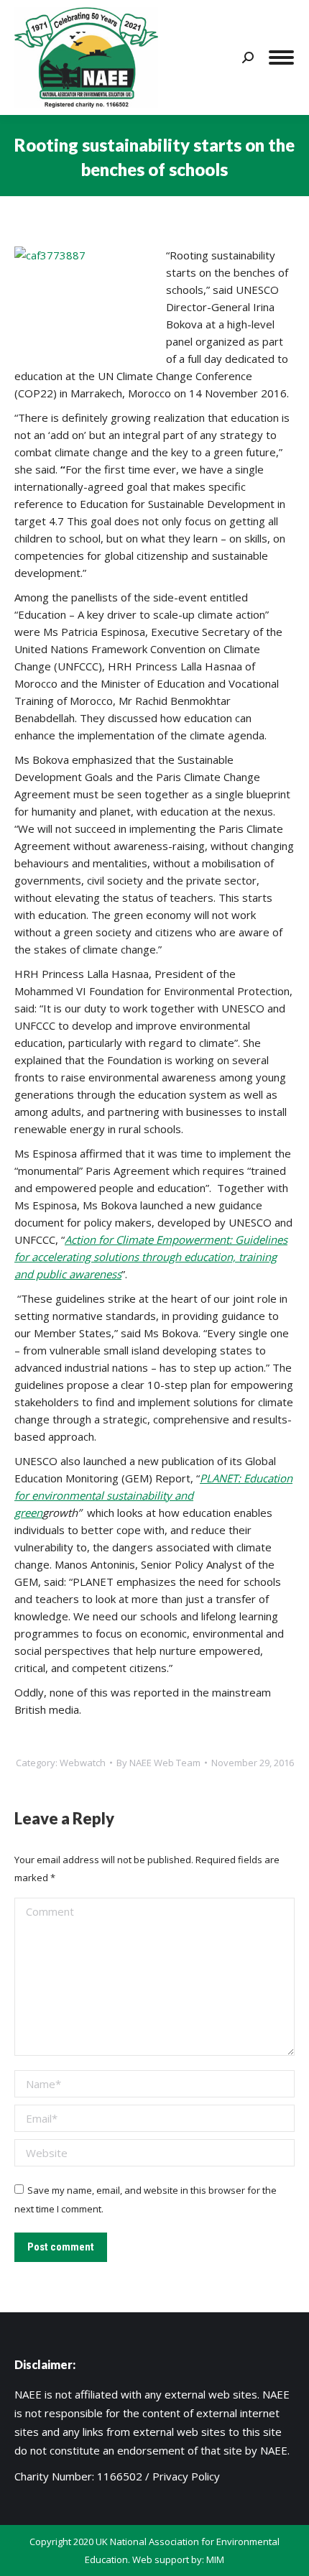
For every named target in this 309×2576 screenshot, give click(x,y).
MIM (215, 2559)
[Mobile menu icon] (281, 57)
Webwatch (83, 1763)
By (158, 1763)
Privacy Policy (186, 2476)
